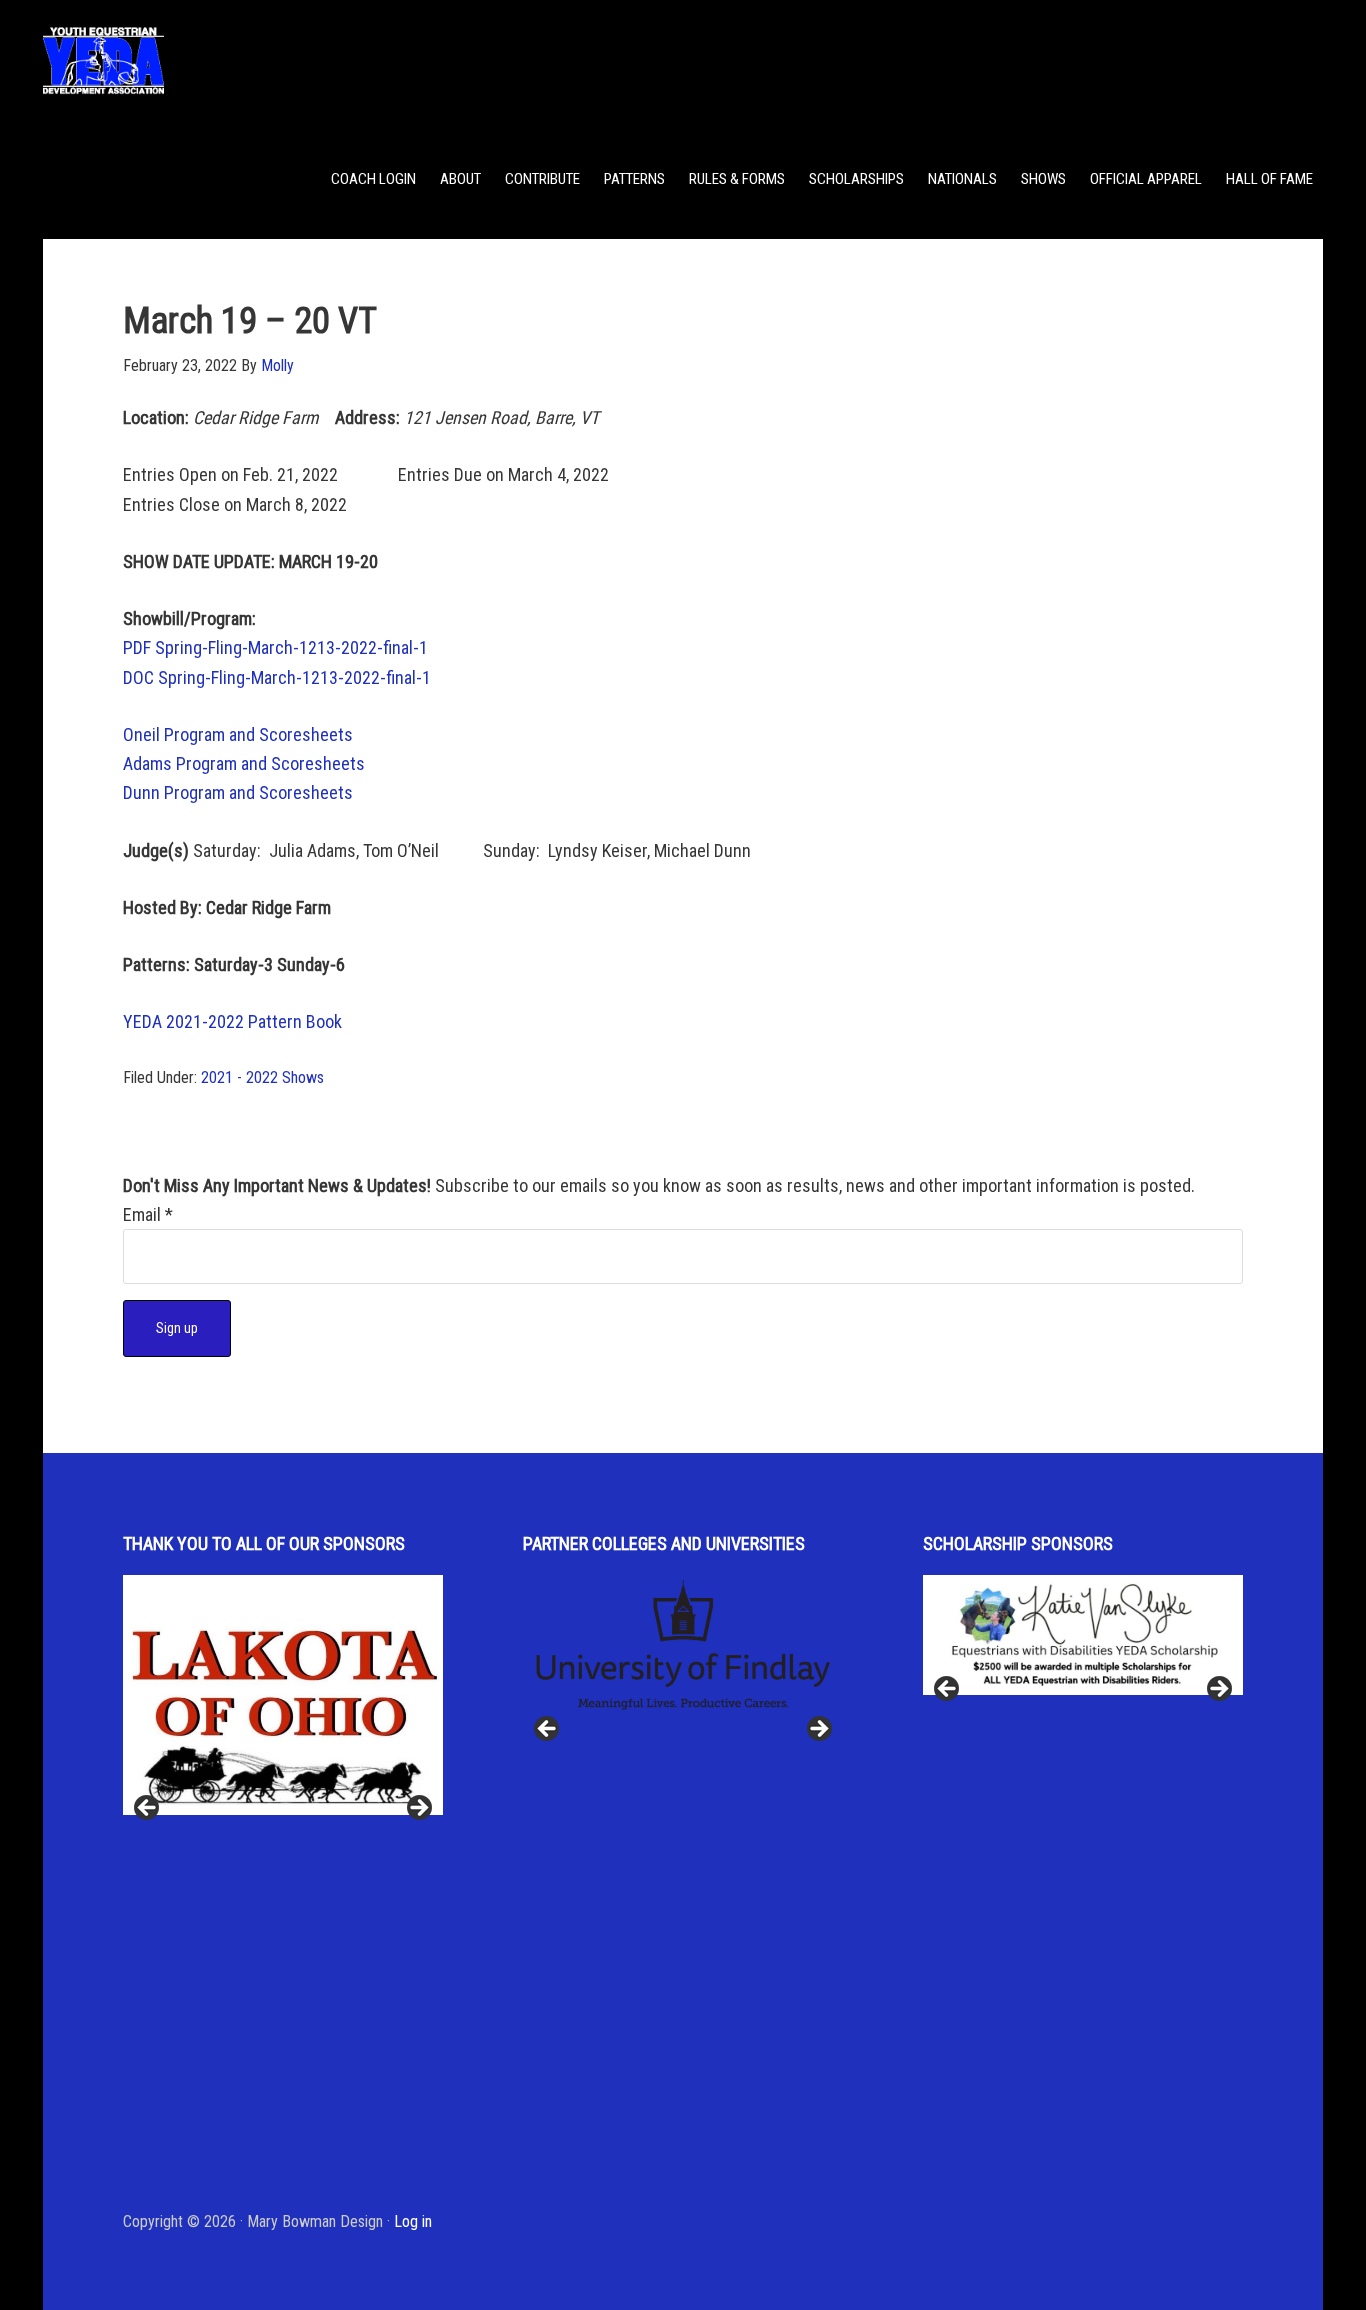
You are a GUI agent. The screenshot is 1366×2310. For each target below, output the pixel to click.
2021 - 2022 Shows (262, 1077)
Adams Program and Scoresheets (244, 763)
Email (148, 1214)
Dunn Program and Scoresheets (238, 792)
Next (418, 1809)
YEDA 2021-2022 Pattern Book (234, 1021)
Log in (413, 2221)
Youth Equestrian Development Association (203, 60)
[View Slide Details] (283, 1695)
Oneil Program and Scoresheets (238, 734)
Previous (148, 1809)
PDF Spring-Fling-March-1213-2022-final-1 (275, 647)
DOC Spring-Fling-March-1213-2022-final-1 (277, 677)
